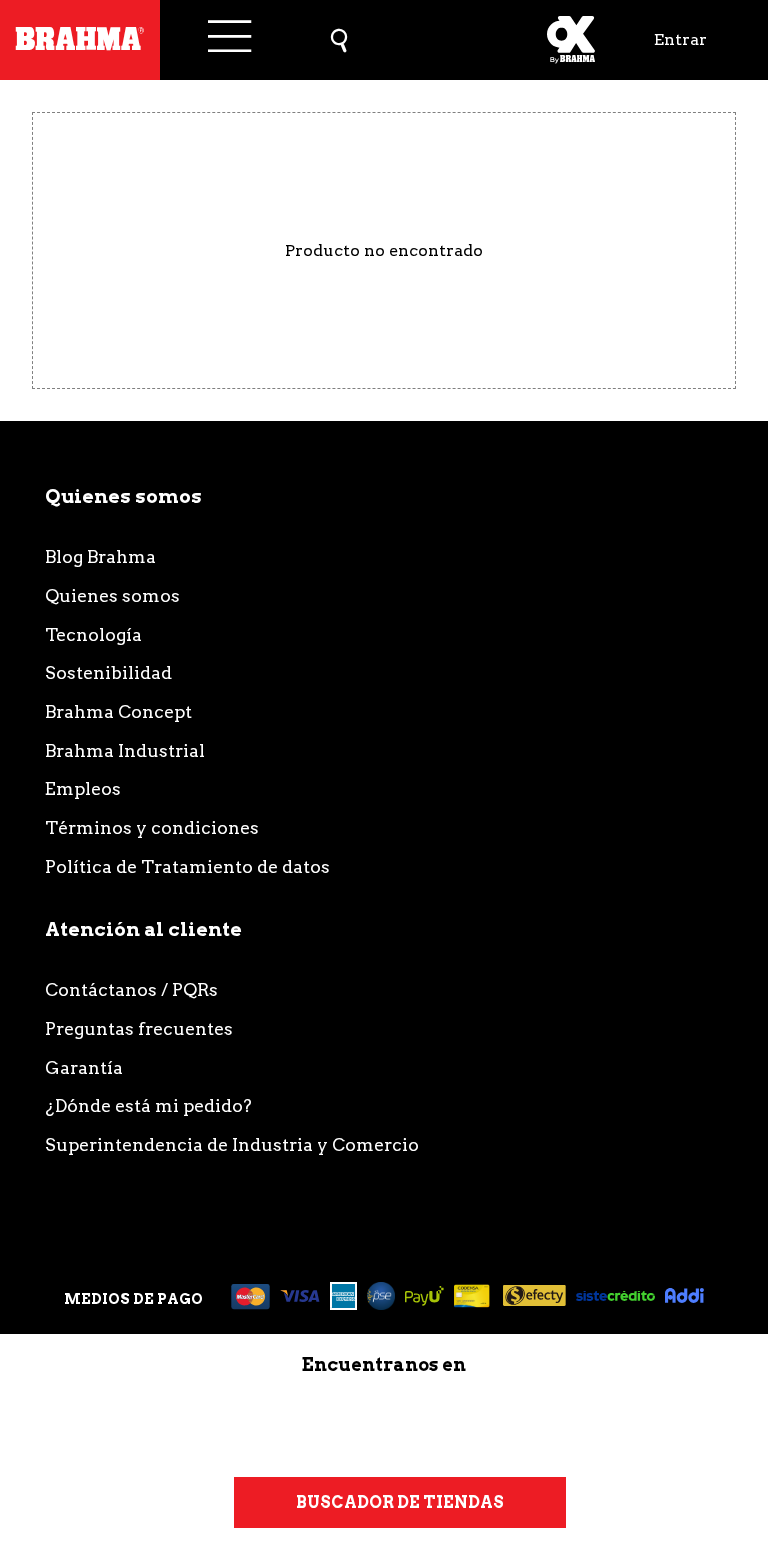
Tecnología (93, 634)
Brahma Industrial (125, 750)
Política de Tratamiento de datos (187, 866)
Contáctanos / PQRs (131, 989)
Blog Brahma (100, 556)
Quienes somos (112, 595)
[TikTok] (315, 1421)
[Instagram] (181, 1421)
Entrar (680, 39)
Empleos (83, 788)
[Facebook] (449, 1421)
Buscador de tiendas (400, 1502)
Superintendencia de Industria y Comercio (232, 1144)
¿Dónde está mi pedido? (148, 1105)
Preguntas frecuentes (139, 1028)
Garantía (84, 1067)
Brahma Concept (118, 711)
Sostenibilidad (108, 672)
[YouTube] (583, 1421)
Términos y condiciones (152, 827)
